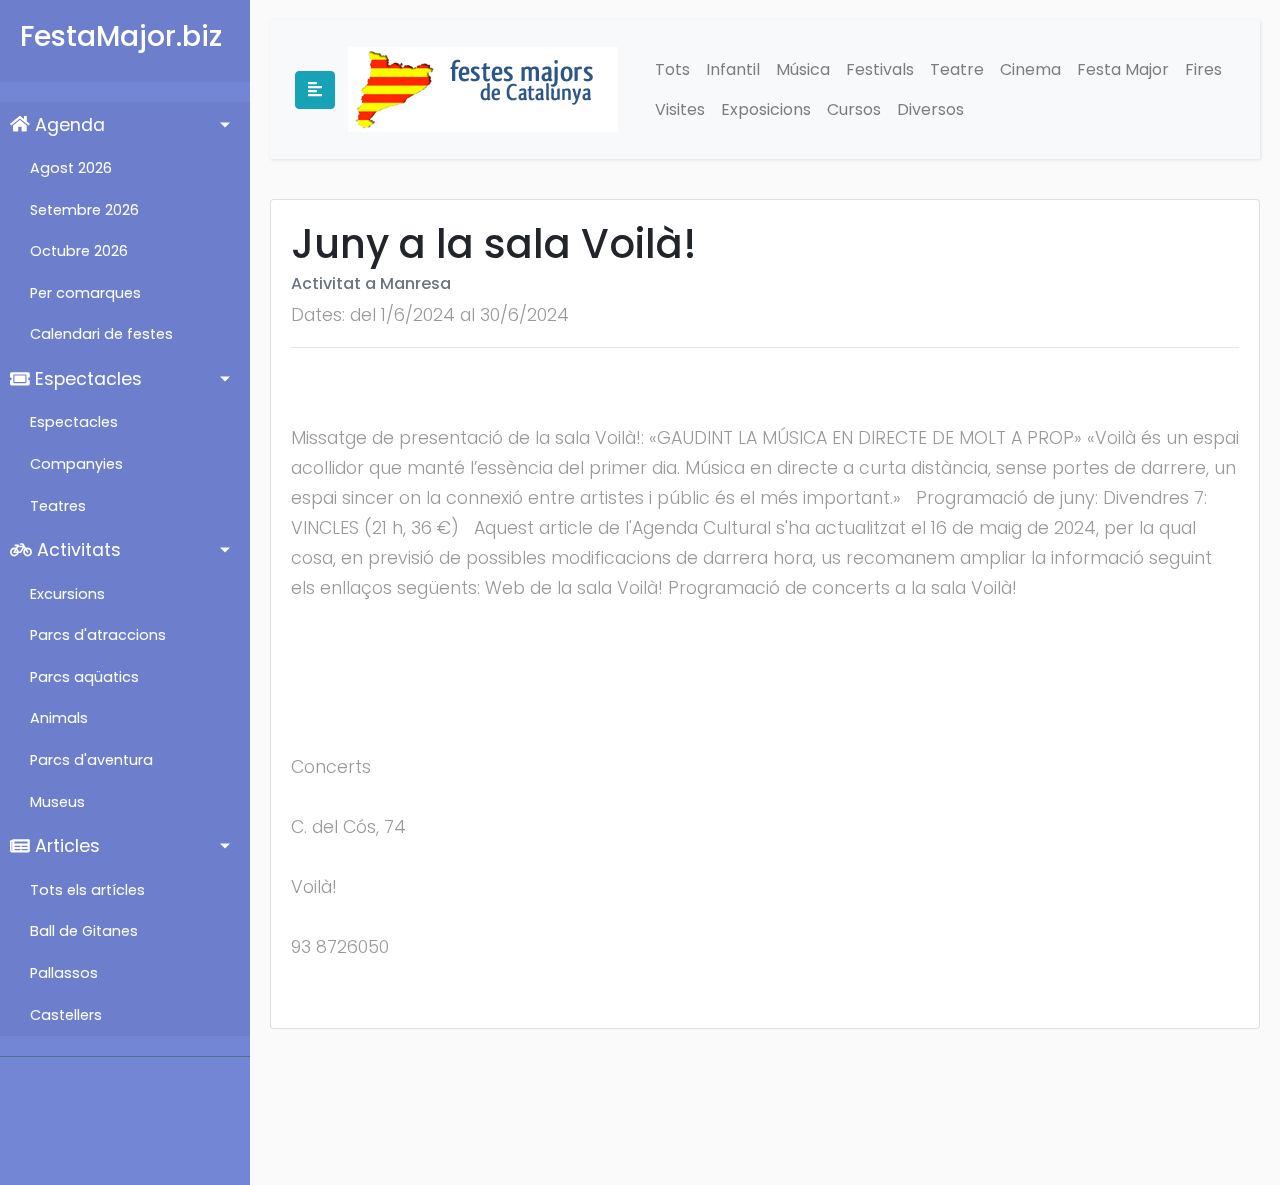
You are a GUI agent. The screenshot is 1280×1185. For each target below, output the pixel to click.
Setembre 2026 (84, 210)
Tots (672, 69)
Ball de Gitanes (84, 931)
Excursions (67, 594)
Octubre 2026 (79, 251)
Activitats (76, 550)
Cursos (854, 109)
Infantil (733, 69)
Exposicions (766, 109)
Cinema (1030, 69)
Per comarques (85, 293)
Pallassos (64, 973)
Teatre (957, 69)
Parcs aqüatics (84, 677)
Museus (57, 802)
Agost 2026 (71, 168)
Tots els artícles (87, 890)
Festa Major (1123, 69)
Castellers (66, 1015)
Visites (680, 109)
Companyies (76, 464)
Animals (59, 718)
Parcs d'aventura (91, 760)
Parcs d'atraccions (98, 635)
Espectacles (86, 379)
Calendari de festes (101, 334)
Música (803, 69)
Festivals (880, 69)
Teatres (58, 506)
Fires (1203, 69)
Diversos (930, 109)
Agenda (67, 125)
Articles (65, 846)
